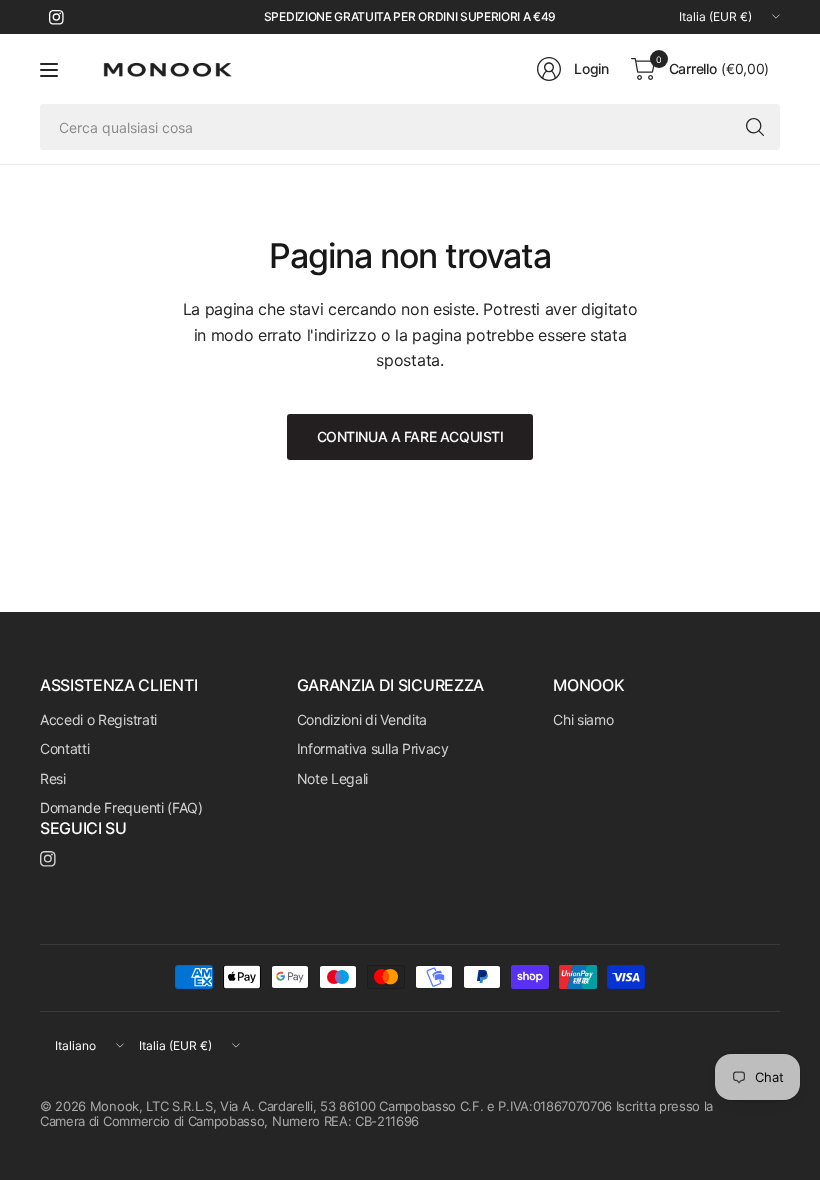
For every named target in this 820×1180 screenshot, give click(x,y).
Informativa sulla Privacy (373, 748)
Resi (53, 778)
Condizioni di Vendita (362, 719)
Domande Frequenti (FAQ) (121, 807)
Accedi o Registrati (98, 719)
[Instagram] (56, 17)
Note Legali (332, 778)
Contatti (64, 748)
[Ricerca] (755, 127)
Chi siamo (583, 719)
